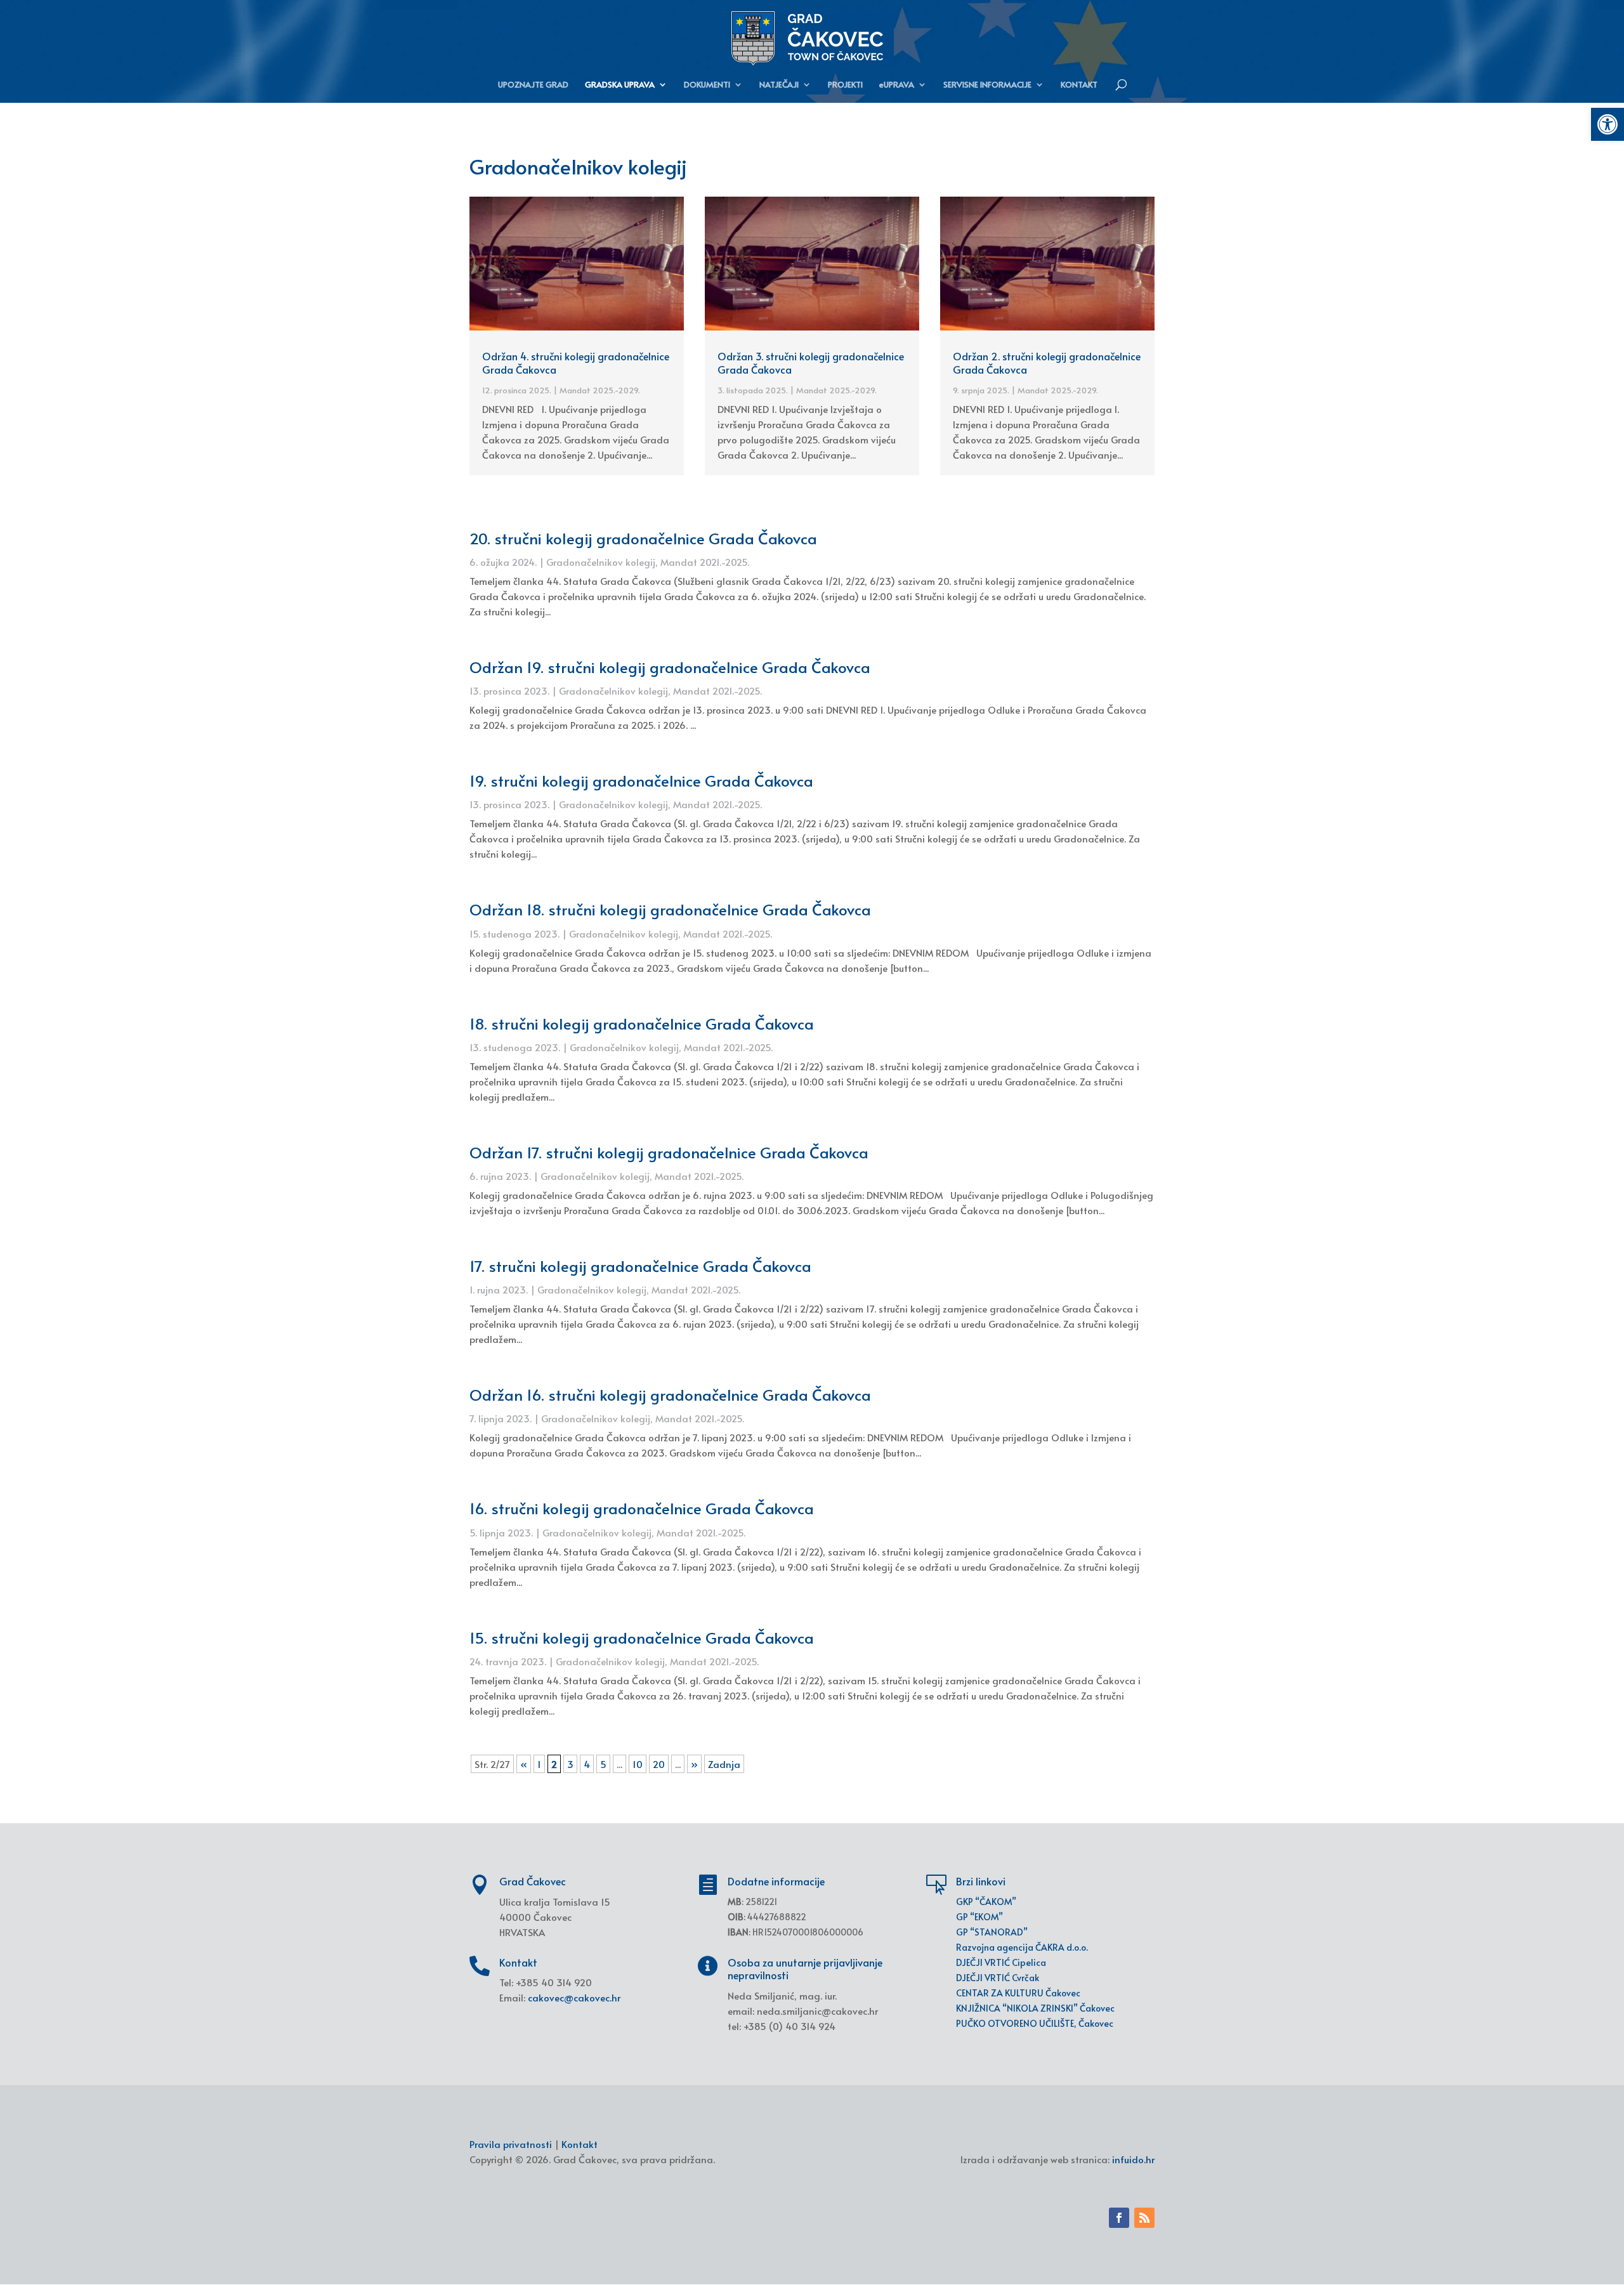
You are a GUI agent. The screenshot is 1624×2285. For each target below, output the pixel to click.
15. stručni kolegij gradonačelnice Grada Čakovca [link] (642, 1638)
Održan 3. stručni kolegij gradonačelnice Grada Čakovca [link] (811, 363)
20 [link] (659, 1764)
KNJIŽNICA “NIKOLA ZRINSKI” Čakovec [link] (1035, 2008)
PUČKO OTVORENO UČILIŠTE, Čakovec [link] (1035, 2023)
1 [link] (539, 1764)
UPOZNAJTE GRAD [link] (533, 85)
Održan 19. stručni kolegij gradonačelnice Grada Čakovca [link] (670, 667)
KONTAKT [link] (1079, 85)
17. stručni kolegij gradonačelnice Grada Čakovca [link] (640, 1266)
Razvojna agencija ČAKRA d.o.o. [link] (1022, 1947)
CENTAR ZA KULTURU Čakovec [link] (1018, 1993)
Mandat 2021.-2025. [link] (705, 562)
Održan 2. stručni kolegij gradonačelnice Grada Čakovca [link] (1047, 363)
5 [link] (603, 1764)
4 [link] (587, 1764)
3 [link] (570, 1764)
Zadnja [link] (724, 1764)
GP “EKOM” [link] (979, 1917)
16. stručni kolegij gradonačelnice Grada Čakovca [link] (642, 1508)
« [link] (524, 1764)
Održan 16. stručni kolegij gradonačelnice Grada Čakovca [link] (670, 1395)
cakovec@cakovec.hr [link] (574, 1997)
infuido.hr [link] (1133, 2159)
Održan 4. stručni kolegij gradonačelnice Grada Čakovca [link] (576, 363)
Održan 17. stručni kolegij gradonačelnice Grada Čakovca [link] (669, 1152)
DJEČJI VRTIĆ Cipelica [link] (1001, 1962)
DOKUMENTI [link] (707, 85)
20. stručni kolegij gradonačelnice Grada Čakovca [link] (643, 538)
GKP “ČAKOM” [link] (986, 1902)
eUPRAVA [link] (897, 85)
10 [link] (638, 1764)
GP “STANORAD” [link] (992, 1932)
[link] (1608, 124)
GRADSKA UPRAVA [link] (620, 85)
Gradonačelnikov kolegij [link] (601, 562)
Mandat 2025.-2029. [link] (600, 390)
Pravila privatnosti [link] (511, 2144)
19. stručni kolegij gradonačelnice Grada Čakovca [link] (641, 781)
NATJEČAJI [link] (779, 85)
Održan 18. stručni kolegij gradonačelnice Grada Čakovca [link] (670, 909)
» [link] (694, 1764)
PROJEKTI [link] (845, 85)
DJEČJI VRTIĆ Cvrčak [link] (998, 1978)
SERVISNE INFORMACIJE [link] (987, 85)
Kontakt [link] (580, 2144)
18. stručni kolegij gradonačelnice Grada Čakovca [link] (642, 1024)
